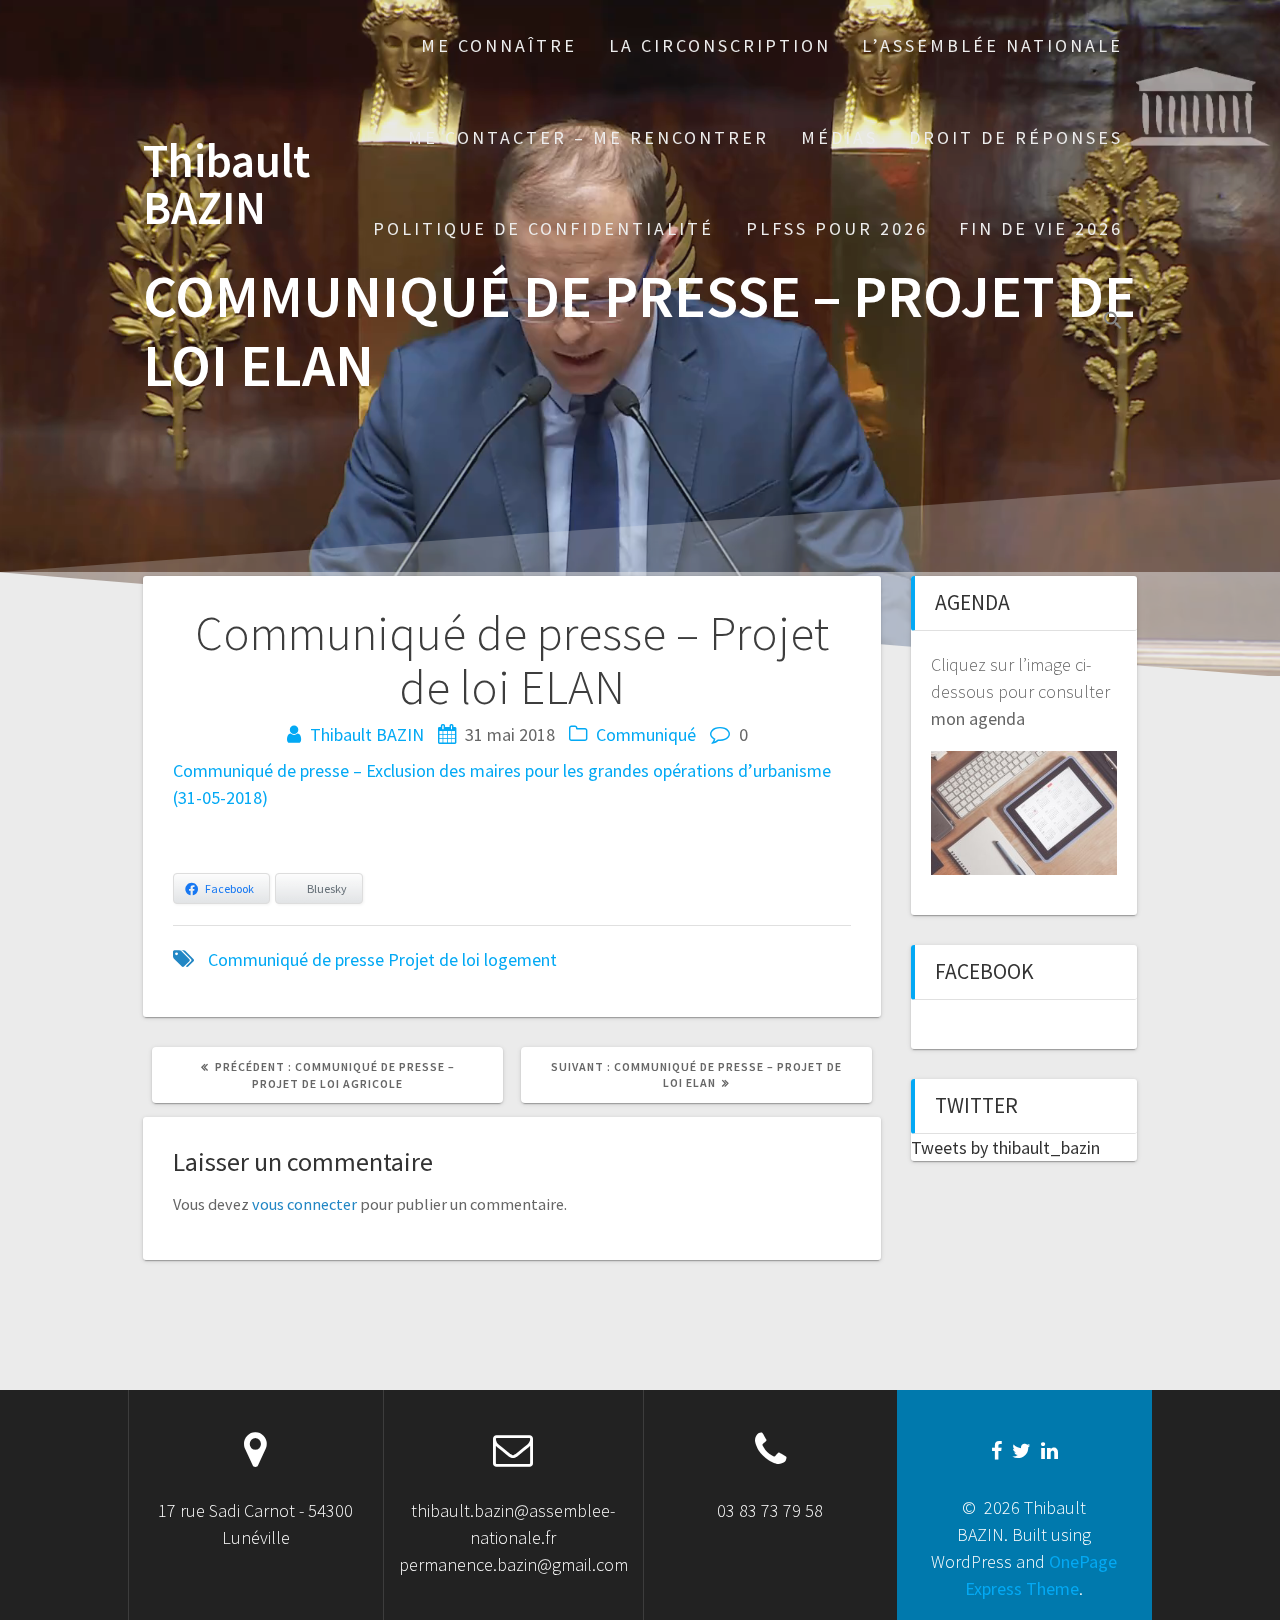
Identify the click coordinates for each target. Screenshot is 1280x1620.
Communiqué (646, 734)
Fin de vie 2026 (1041, 228)
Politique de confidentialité (543, 228)
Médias (839, 137)
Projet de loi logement (472, 959)
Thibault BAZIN (226, 185)
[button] (1113, 322)
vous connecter (304, 1204)
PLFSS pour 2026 (837, 228)
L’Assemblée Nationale (992, 45)
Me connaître (499, 45)
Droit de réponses (1016, 137)
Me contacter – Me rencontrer (588, 137)
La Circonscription (720, 45)
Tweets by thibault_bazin (1005, 1147)
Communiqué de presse (296, 959)
